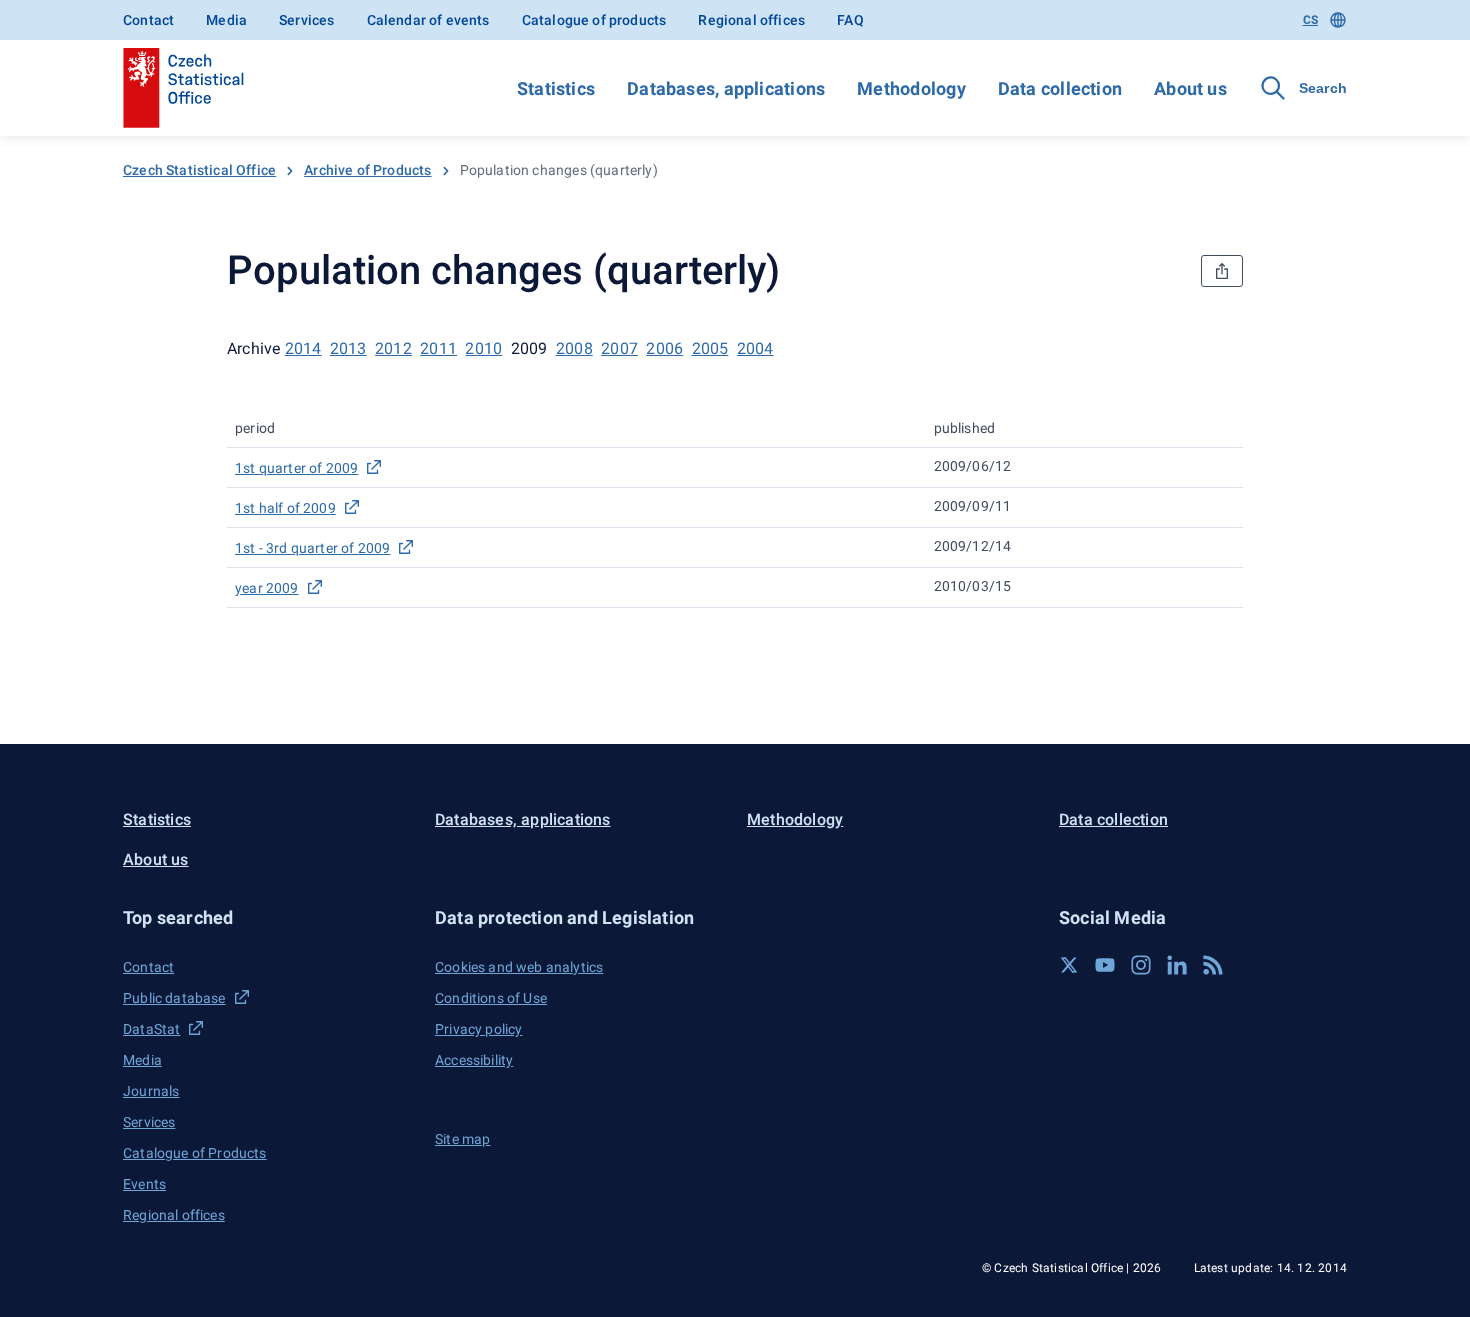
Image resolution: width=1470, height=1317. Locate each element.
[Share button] (1222, 271)
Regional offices (751, 20)
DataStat (151, 1029)
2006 (664, 348)
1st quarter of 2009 (296, 468)
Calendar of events (428, 20)
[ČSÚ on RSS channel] (1213, 965)
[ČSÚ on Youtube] (1105, 965)
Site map (462, 1139)
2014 (303, 348)
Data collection (1060, 88)
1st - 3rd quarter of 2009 (312, 548)
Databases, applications (726, 88)
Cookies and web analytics (519, 967)
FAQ (850, 20)
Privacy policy (478, 1029)
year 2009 (267, 588)
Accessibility (474, 1060)
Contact (148, 20)
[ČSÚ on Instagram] (1141, 965)
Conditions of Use (491, 998)
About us (1190, 88)
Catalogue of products (594, 20)
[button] (267, 917)
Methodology (911, 88)
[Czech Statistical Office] (183, 88)
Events (144, 1184)
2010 (483, 348)
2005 (710, 348)
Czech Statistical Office (199, 170)
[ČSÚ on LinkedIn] (1177, 965)
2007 (619, 348)
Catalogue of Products (195, 1153)
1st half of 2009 (285, 508)
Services (306, 20)
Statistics (556, 88)
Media (226, 20)
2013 (348, 348)
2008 (574, 348)
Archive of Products (367, 170)
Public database (174, 998)
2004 (755, 348)
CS (1310, 20)
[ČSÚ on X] (1069, 965)
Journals (151, 1091)
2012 (393, 348)
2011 (438, 348)
